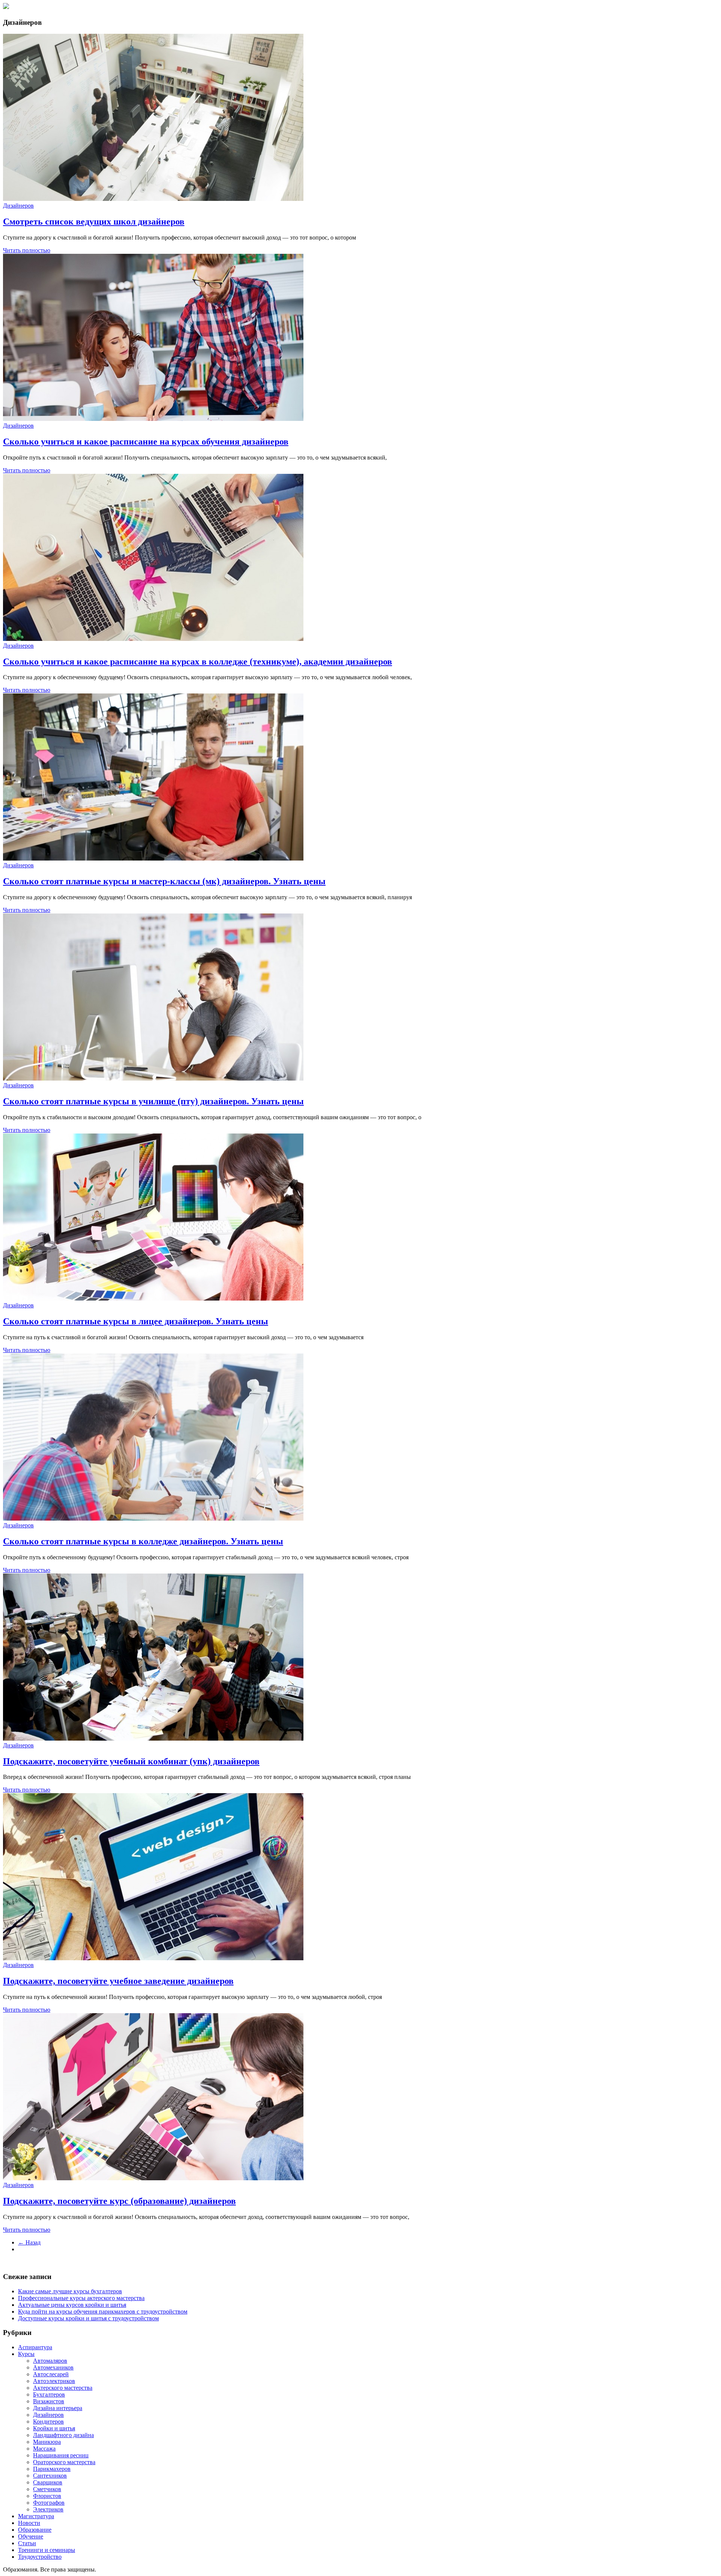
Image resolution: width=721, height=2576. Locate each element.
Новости (29, 2523)
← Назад (29, 2242)
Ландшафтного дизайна (63, 2435)
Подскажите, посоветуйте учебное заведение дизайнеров (118, 1981)
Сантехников (50, 2476)
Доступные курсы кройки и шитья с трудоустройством (88, 2318)
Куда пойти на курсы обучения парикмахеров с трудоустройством (103, 2311)
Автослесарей (51, 2374)
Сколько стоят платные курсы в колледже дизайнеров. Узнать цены (143, 1541)
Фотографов (49, 2503)
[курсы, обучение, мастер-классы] (6, 7)
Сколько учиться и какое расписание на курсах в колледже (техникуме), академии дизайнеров (198, 662)
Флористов (47, 2496)
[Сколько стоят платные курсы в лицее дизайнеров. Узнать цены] (153, 1299)
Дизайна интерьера (58, 2408)
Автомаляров (50, 2361)
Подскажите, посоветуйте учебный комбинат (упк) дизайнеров (131, 1761)
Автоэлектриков (54, 2381)
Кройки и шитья (54, 2428)
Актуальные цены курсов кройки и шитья (72, 2305)
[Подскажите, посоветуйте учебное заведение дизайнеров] (153, 1958)
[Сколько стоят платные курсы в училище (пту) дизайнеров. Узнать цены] (153, 1078)
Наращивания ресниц (61, 2455)
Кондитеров (48, 2422)
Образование (35, 2530)
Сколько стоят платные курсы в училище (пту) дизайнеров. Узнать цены (153, 1101)
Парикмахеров (52, 2469)
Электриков (48, 2509)
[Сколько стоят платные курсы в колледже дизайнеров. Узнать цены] (153, 1519)
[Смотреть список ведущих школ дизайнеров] (153, 199)
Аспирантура (35, 2347)
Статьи (27, 2543)
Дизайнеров (18, 206)
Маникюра (47, 2442)
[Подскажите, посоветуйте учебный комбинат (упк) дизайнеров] (153, 1739)
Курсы (26, 2354)
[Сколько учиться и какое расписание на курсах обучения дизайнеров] (153, 419)
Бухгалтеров (49, 2394)
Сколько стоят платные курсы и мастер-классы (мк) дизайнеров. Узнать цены (164, 881)
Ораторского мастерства (64, 2462)
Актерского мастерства (63, 2388)
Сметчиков (47, 2489)
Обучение (31, 2536)
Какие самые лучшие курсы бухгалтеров (70, 2291)
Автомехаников (53, 2367)
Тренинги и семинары (47, 2550)
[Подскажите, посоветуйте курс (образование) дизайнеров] (153, 2178)
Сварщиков (48, 2482)
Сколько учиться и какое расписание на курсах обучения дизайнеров (146, 442)
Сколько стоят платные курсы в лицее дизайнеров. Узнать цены (136, 1321)
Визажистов (49, 2401)
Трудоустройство (40, 2557)
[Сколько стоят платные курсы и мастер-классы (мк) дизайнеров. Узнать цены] (153, 858)
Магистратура (36, 2516)
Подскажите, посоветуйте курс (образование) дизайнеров (119, 2201)
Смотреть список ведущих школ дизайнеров (94, 222)
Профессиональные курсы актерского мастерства (81, 2298)
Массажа (44, 2449)
